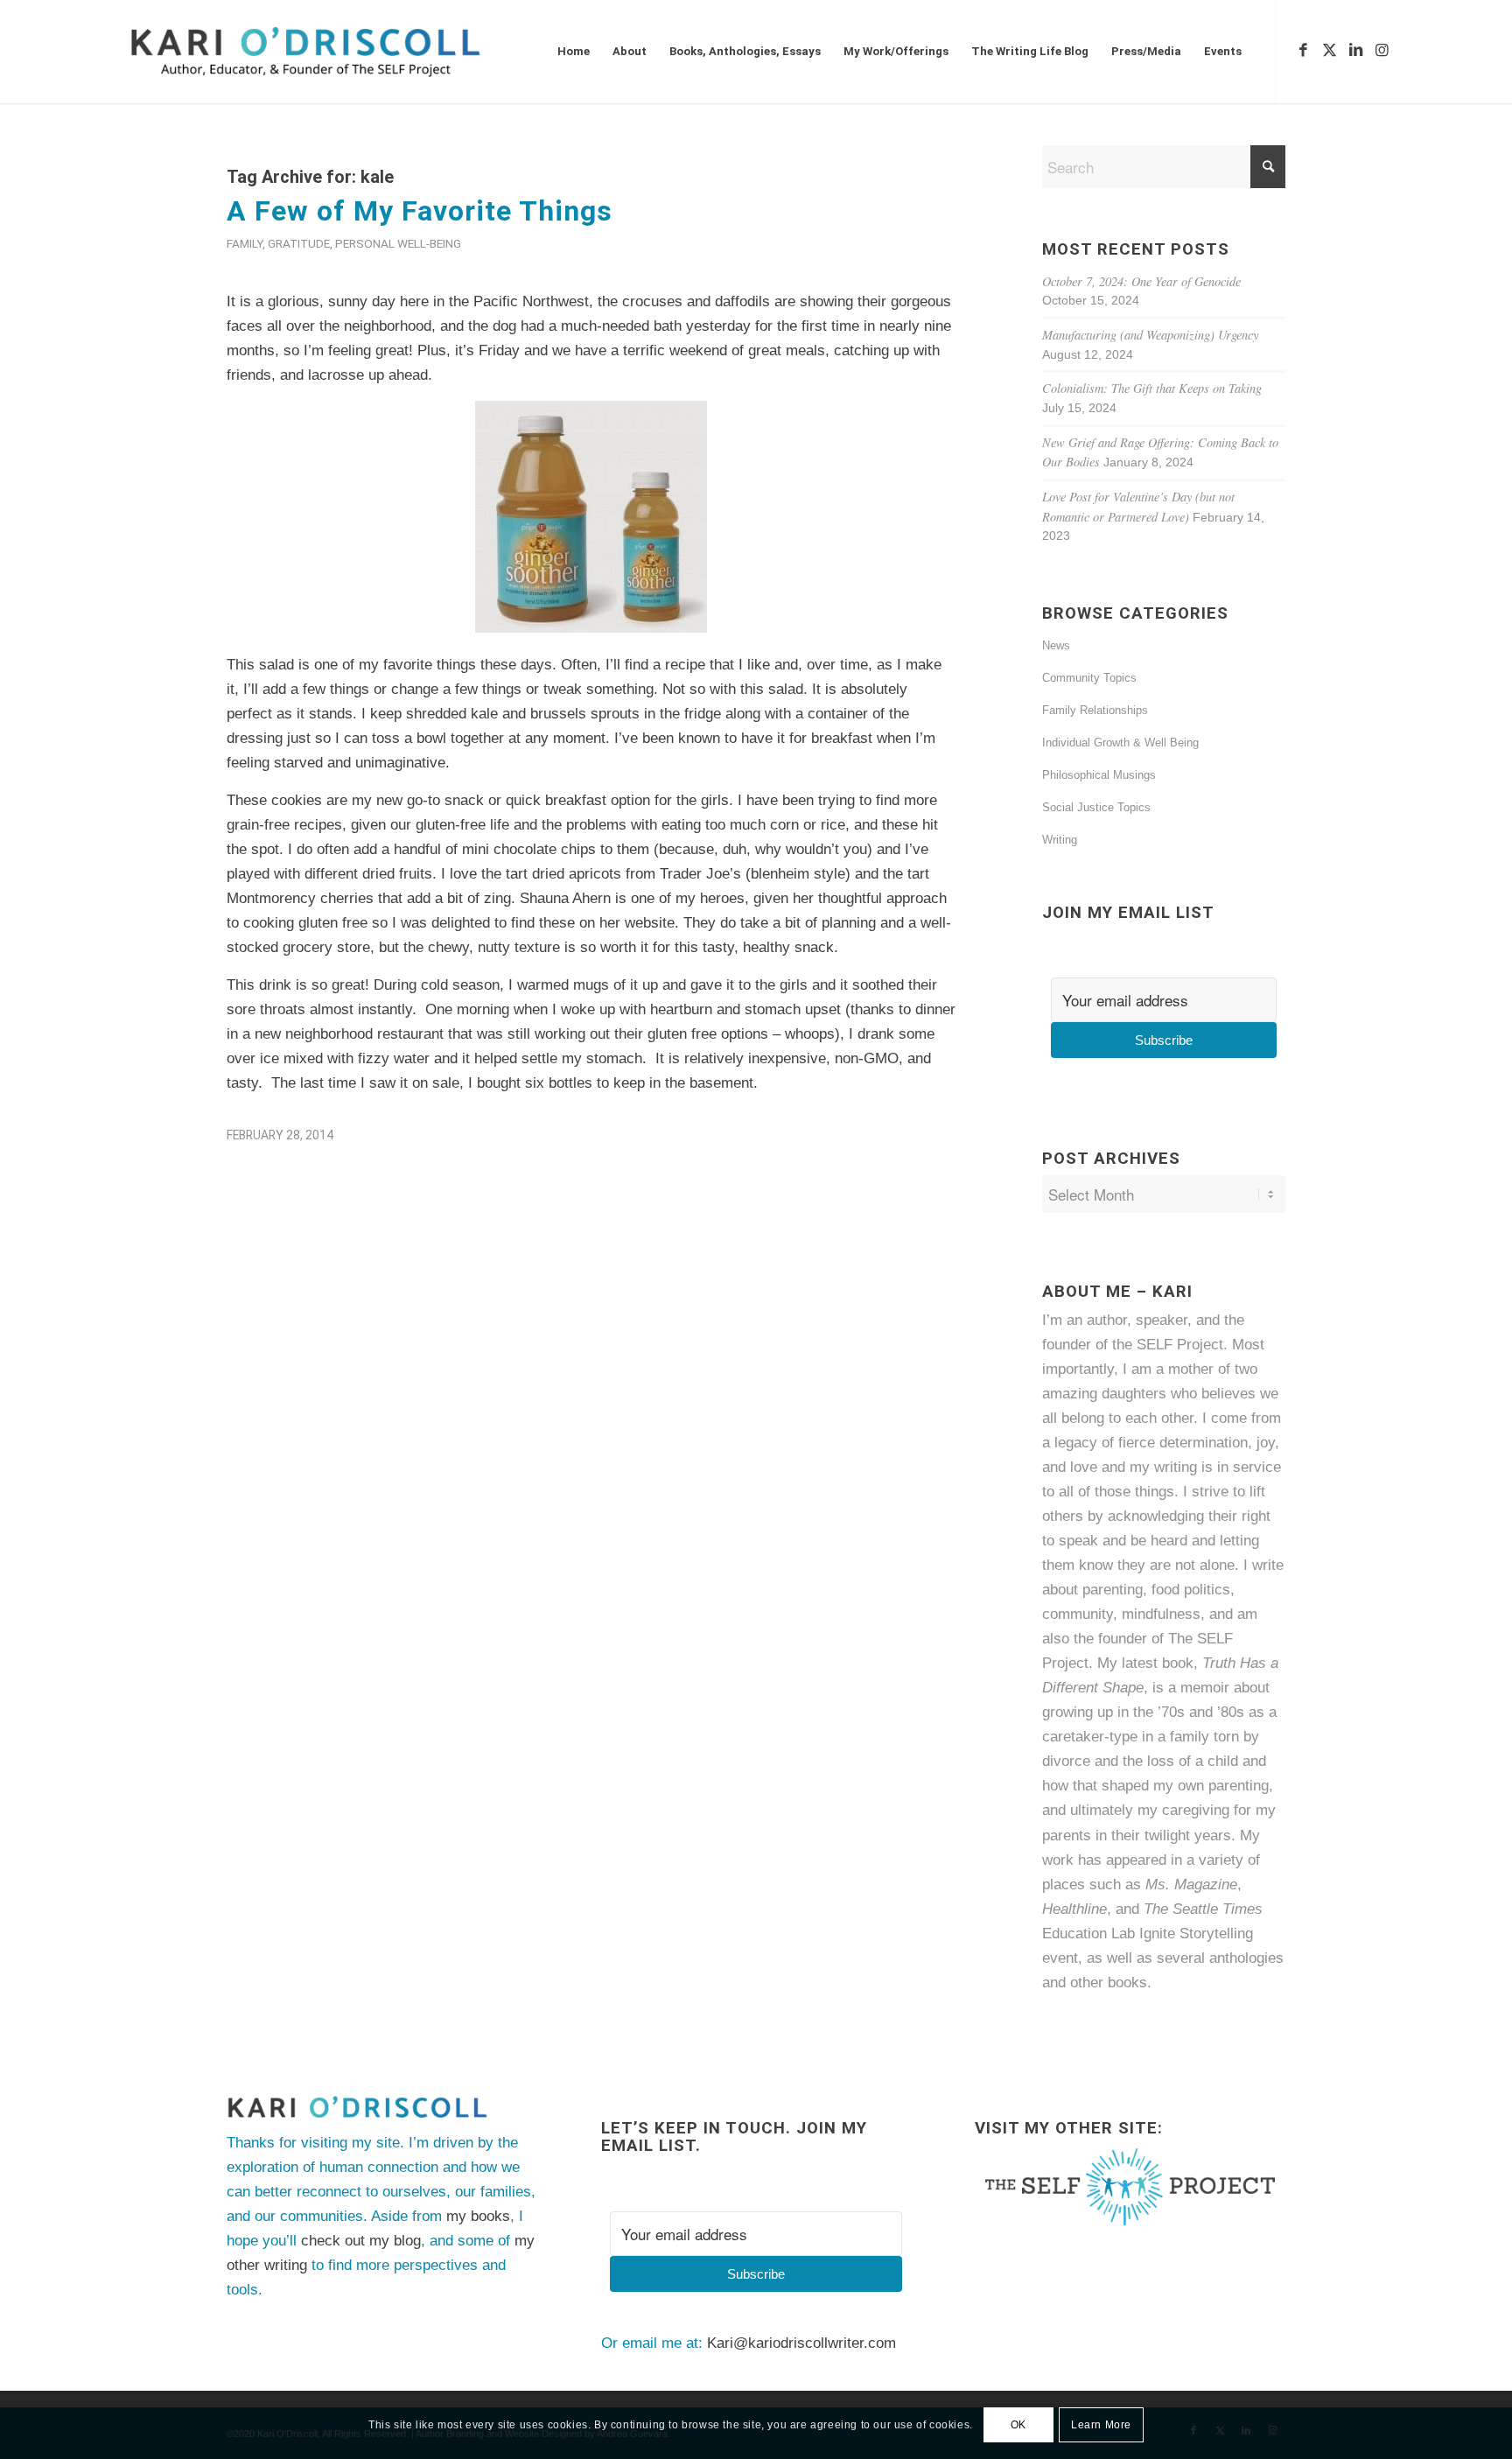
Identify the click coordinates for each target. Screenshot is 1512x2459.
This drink (259, 985)
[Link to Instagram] (1382, 51)
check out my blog (361, 2241)
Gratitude (299, 243)
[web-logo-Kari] (337, 52)
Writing (1060, 840)
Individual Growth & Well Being (1120, 743)
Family (245, 243)
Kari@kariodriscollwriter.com (801, 2343)
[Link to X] (1329, 51)
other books (1109, 1983)
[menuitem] (574, 52)
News (1056, 645)
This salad (260, 665)
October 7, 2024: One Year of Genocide (1141, 281)
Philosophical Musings (1099, 775)
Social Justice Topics (1096, 807)
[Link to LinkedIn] (1355, 51)
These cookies (274, 800)
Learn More (1101, 2425)
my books (478, 2216)
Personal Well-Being (398, 243)
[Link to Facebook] (1303, 51)
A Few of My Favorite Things (420, 211)
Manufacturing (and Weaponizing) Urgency (1150, 335)
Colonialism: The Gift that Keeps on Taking (1152, 388)
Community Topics (1089, 678)
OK (1018, 2425)
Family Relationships (1095, 710)
